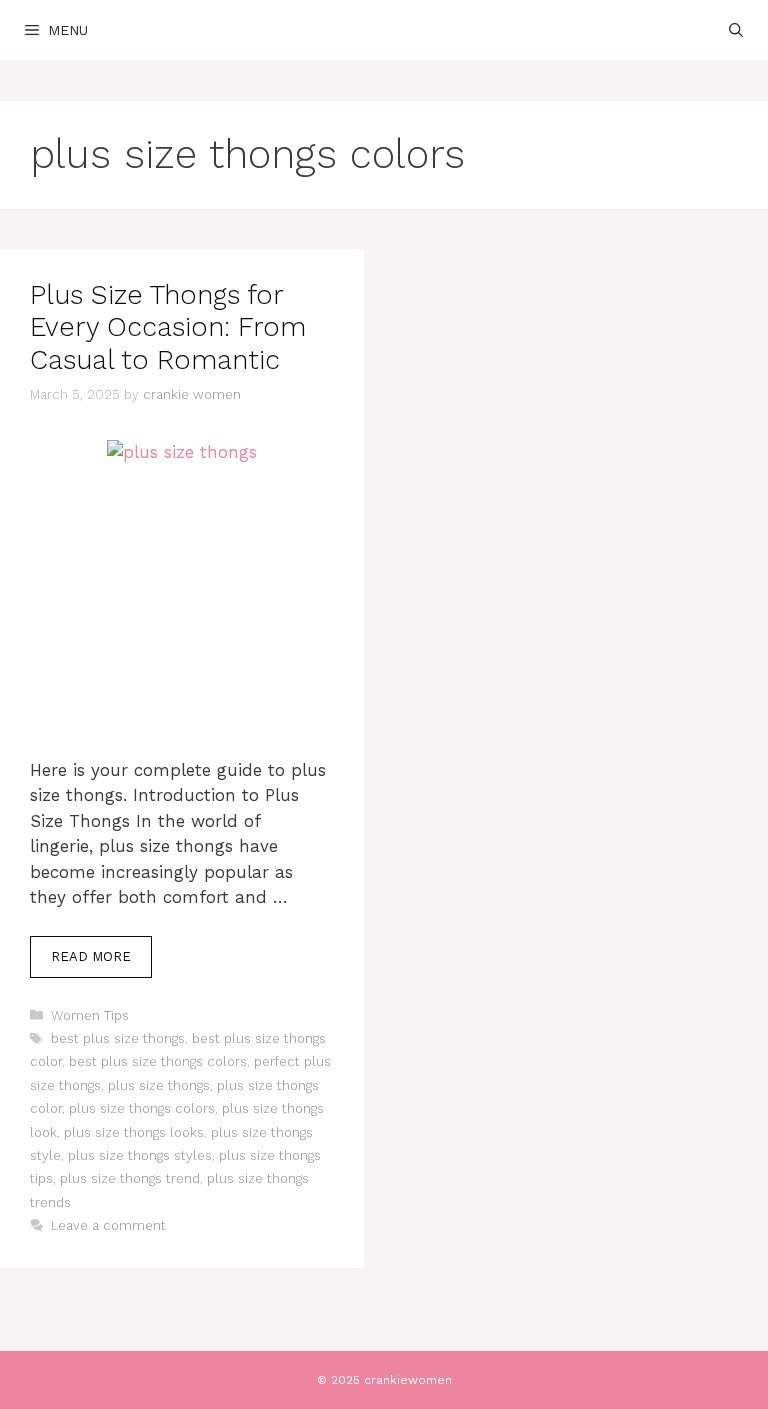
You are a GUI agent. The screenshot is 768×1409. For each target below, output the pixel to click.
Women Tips (90, 1015)
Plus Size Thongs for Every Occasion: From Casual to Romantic (168, 327)
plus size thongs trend (130, 1178)
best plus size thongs (118, 1038)
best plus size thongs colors (158, 1061)
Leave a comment (108, 1225)
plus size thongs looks (134, 1132)
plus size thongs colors (142, 1108)
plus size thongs (159, 1085)
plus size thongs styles (140, 1155)
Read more (91, 956)
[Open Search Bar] (736, 30)
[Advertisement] (182, 625)
